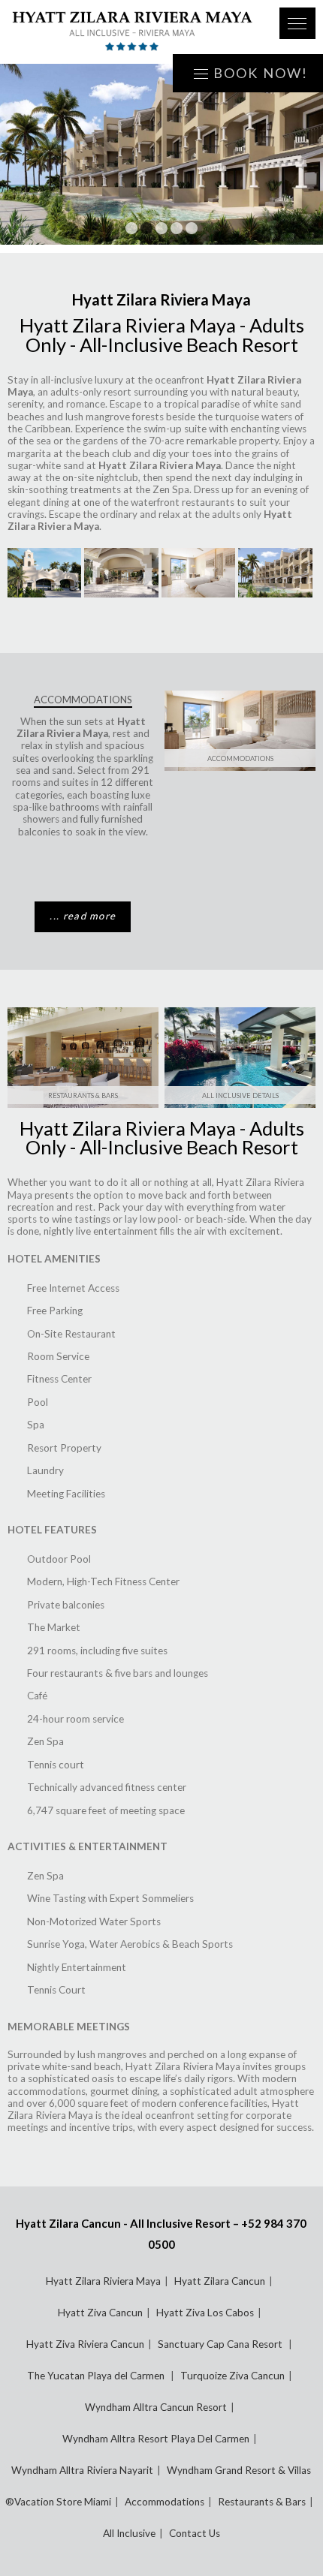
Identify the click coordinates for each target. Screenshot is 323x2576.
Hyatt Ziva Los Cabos (205, 2313)
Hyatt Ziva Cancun (100, 2313)
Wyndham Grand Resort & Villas (239, 2470)
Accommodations (240, 758)
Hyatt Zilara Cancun (220, 2281)
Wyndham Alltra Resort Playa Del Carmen (156, 2439)
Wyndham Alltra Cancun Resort (156, 2407)
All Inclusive (129, 2533)
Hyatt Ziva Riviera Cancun (85, 2344)
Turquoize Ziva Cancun (232, 2376)
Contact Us (195, 2533)
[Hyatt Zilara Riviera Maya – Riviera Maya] (133, 32)
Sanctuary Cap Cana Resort (221, 2344)
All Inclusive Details (240, 1095)
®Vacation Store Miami (58, 2502)
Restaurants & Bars (83, 1095)
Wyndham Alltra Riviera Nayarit (82, 2470)
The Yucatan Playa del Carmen (97, 2376)
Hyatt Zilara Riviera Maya (103, 2281)
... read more (83, 916)
